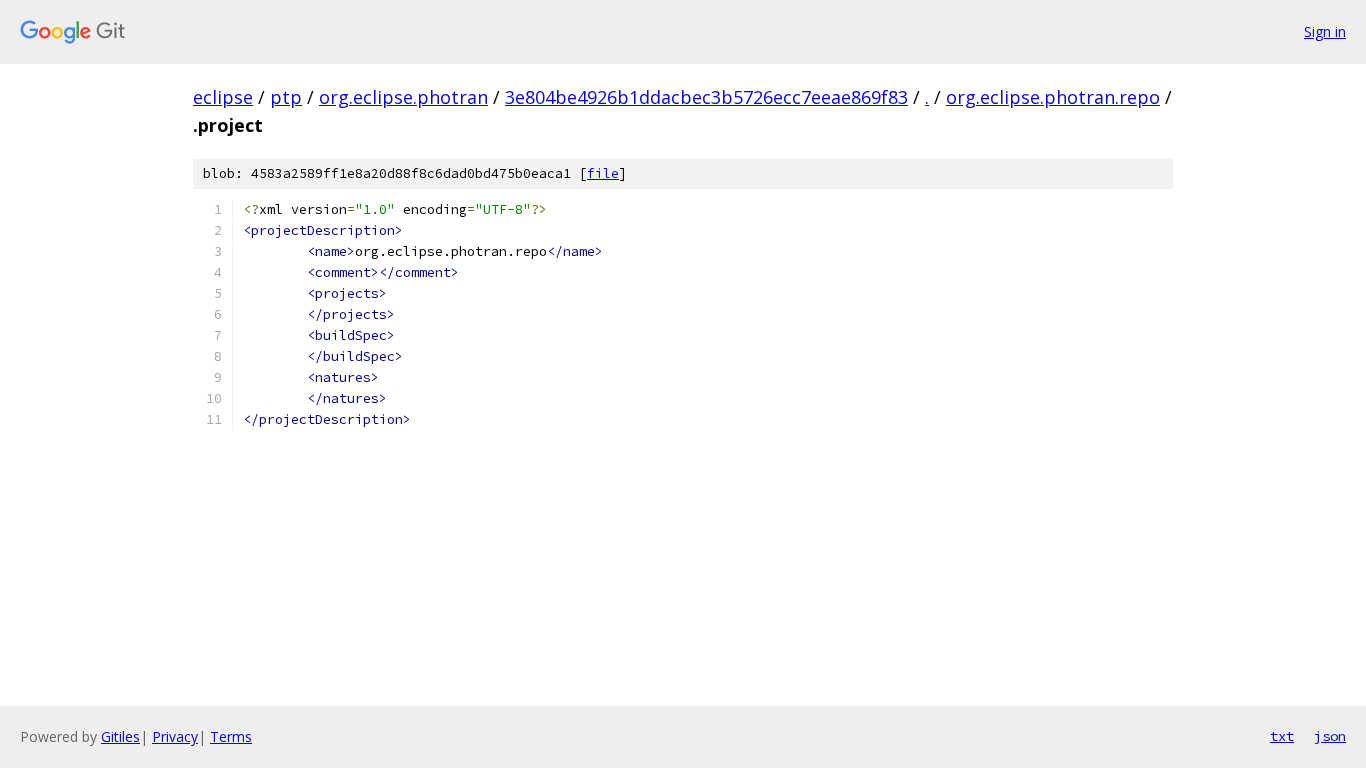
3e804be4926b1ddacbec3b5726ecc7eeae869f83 (706, 97)
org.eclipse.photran (403, 97)
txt (1282, 736)
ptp (286, 97)
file (603, 173)
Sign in (1325, 31)
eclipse (223, 97)
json (1330, 736)
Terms (231, 736)
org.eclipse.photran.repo (1053, 97)
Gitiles (120, 736)
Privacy (175, 736)
